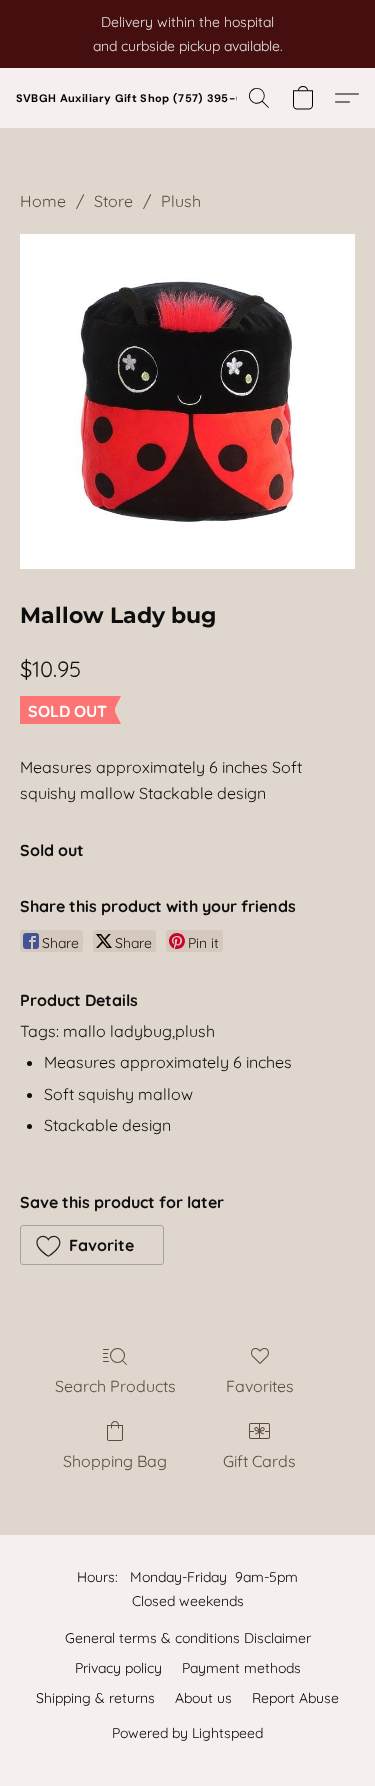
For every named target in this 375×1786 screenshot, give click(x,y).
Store (113, 201)
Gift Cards (259, 1461)
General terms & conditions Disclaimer (188, 1638)
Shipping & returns (95, 1698)
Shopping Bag (115, 1461)
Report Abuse (295, 1698)
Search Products (115, 1386)
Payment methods (241, 1668)
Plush (181, 201)
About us (203, 1698)
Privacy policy (118, 1668)
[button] (141, 98)
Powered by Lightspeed (187, 1733)
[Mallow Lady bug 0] (187, 401)
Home (43, 201)
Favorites (260, 1386)
